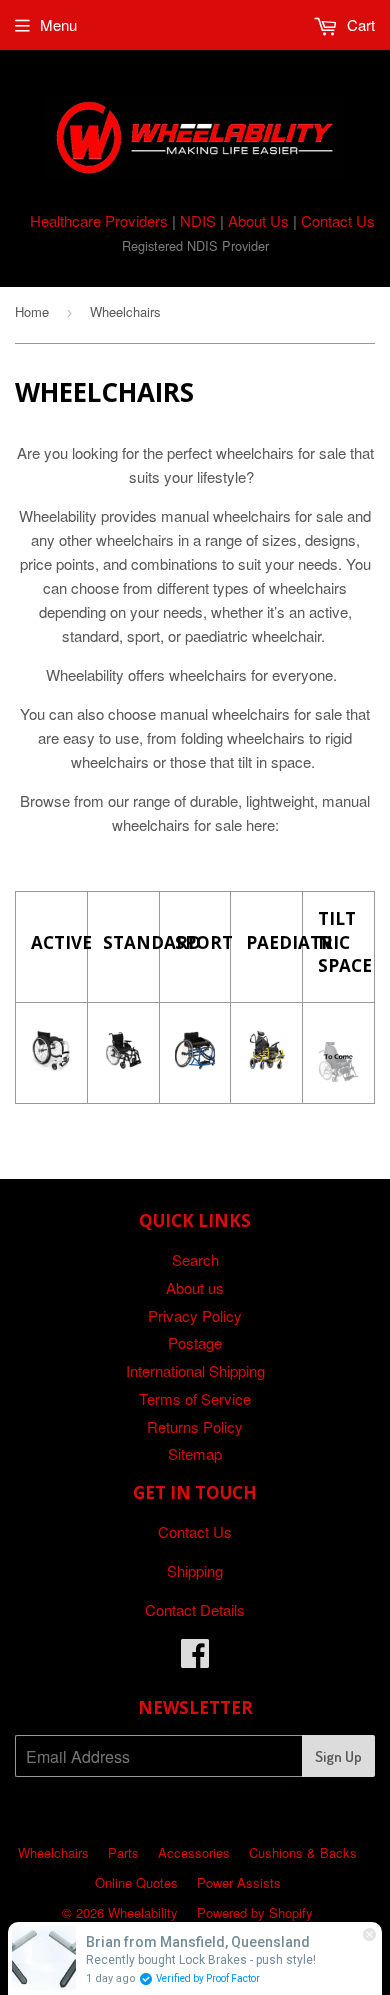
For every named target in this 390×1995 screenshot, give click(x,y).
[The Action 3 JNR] (266, 1063)
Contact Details (195, 1609)
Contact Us (338, 220)
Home (32, 311)
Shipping (195, 1570)
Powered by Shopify (255, 1912)
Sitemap (195, 1453)
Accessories (194, 1852)
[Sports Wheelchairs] (195, 1063)
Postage (195, 1342)
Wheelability (143, 1912)
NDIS (198, 220)
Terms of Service (195, 1398)
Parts (123, 1852)
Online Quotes (136, 1882)
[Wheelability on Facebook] (195, 1658)
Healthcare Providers (99, 220)
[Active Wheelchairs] (51, 1064)
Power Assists (239, 1882)
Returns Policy (195, 1426)
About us (195, 1287)
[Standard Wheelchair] (123, 1063)
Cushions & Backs (303, 1852)
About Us (258, 220)
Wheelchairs (53, 1852)
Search (195, 1259)
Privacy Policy (195, 1315)
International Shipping (195, 1370)
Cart (359, 24)
